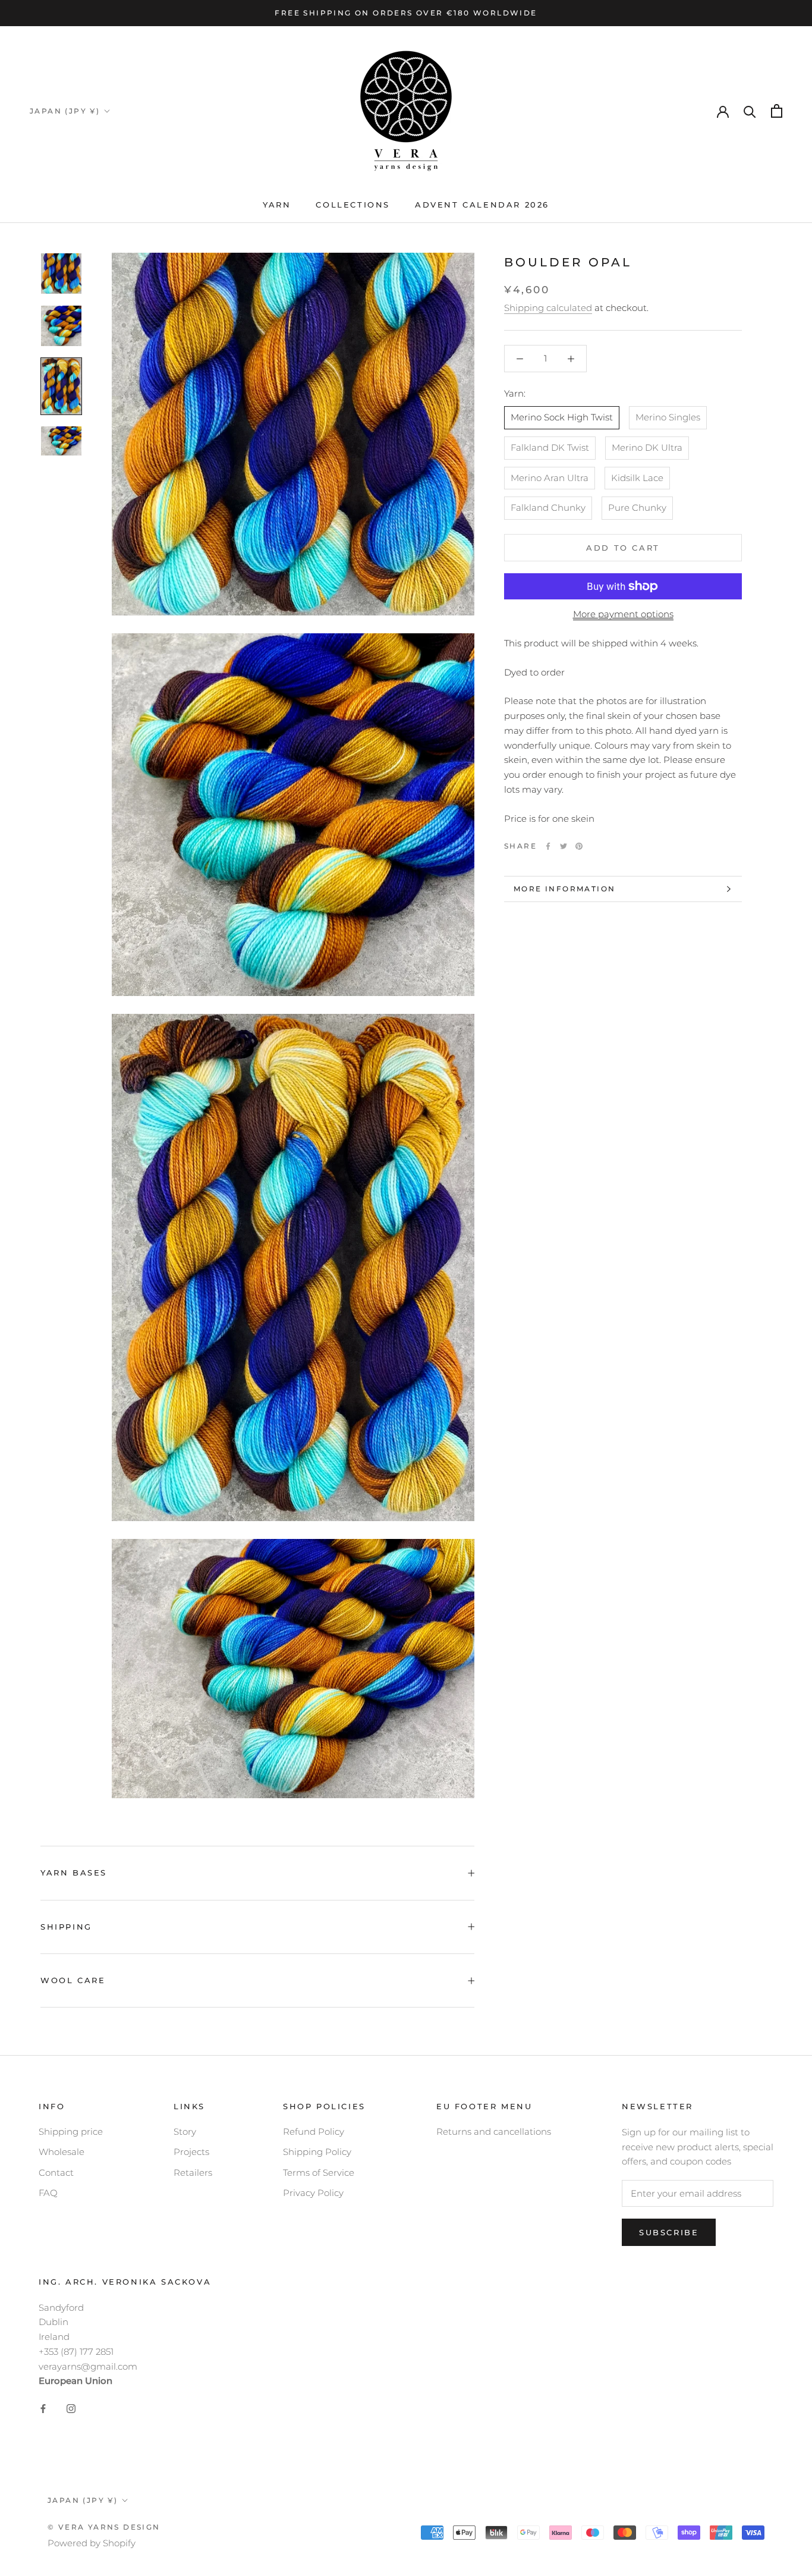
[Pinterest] (579, 846)
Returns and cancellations (494, 2132)
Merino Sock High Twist (562, 417)
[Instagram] (71, 2408)
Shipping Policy (317, 2152)
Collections (353, 205)
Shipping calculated (548, 308)
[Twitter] (564, 846)
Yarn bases (74, 1873)
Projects (191, 2152)
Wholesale (62, 2152)
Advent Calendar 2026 (482, 205)
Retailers (193, 2173)
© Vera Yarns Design (104, 2527)
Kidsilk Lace (637, 478)
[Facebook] (548, 846)
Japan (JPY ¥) (65, 111)
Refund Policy (314, 2132)
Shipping (66, 1927)
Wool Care (73, 1980)
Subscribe (669, 2232)
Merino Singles (668, 417)
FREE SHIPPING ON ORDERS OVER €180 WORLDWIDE (406, 13)
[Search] (750, 111)
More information (564, 889)
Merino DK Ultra (647, 447)
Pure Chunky (637, 508)
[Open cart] (777, 111)
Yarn (277, 205)
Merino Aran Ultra (550, 478)
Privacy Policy (313, 2193)
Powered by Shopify (92, 2543)
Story (185, 2132)
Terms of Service (319, 2173)
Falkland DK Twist (550, 447)
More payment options (623, 614)
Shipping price (71, 2132)
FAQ (48, 2193)
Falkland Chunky (548, 508)
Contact (56, 2173)
